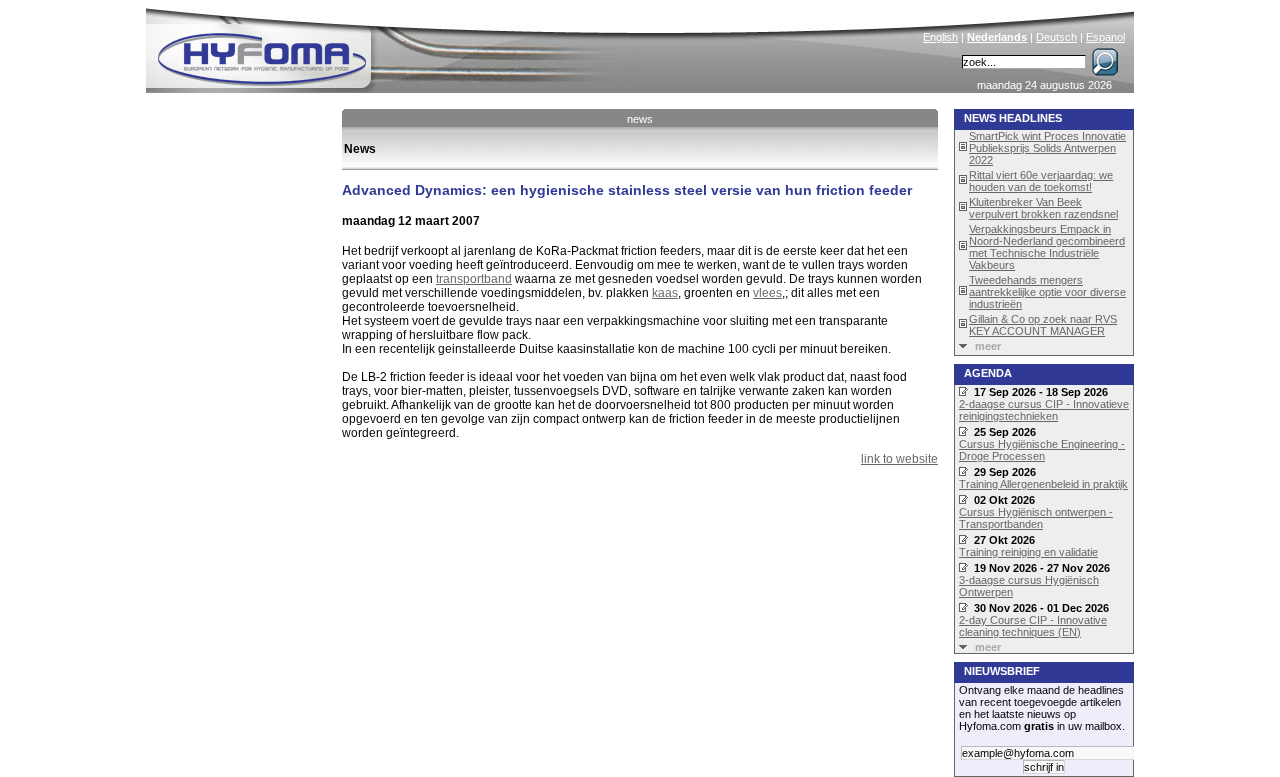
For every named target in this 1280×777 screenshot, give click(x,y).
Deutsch (1056, 37)
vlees (767, 293)
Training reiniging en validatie (1028, 552)
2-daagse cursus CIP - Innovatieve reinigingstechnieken (1044, 410)
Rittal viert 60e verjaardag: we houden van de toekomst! (1041, 181)
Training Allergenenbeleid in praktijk (1043, 484)
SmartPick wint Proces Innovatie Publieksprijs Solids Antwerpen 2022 (1047, 148)
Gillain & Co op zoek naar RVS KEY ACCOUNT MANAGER (1043, 325)
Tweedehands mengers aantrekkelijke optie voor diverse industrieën (1047, 292)
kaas (665, 293)
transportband (474, 279)
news (640, 119)
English (940, 37)
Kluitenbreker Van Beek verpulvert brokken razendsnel (1043, 208)
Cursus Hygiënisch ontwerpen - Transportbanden (1036, 518)
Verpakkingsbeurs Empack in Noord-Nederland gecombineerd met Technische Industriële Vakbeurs (1047, 247)
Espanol (1105, 37)
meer (988, 346)
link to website (899, 459)
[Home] (397, 46)
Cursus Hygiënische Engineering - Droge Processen (1042, 450)
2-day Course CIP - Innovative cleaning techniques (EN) (1033, 626)
